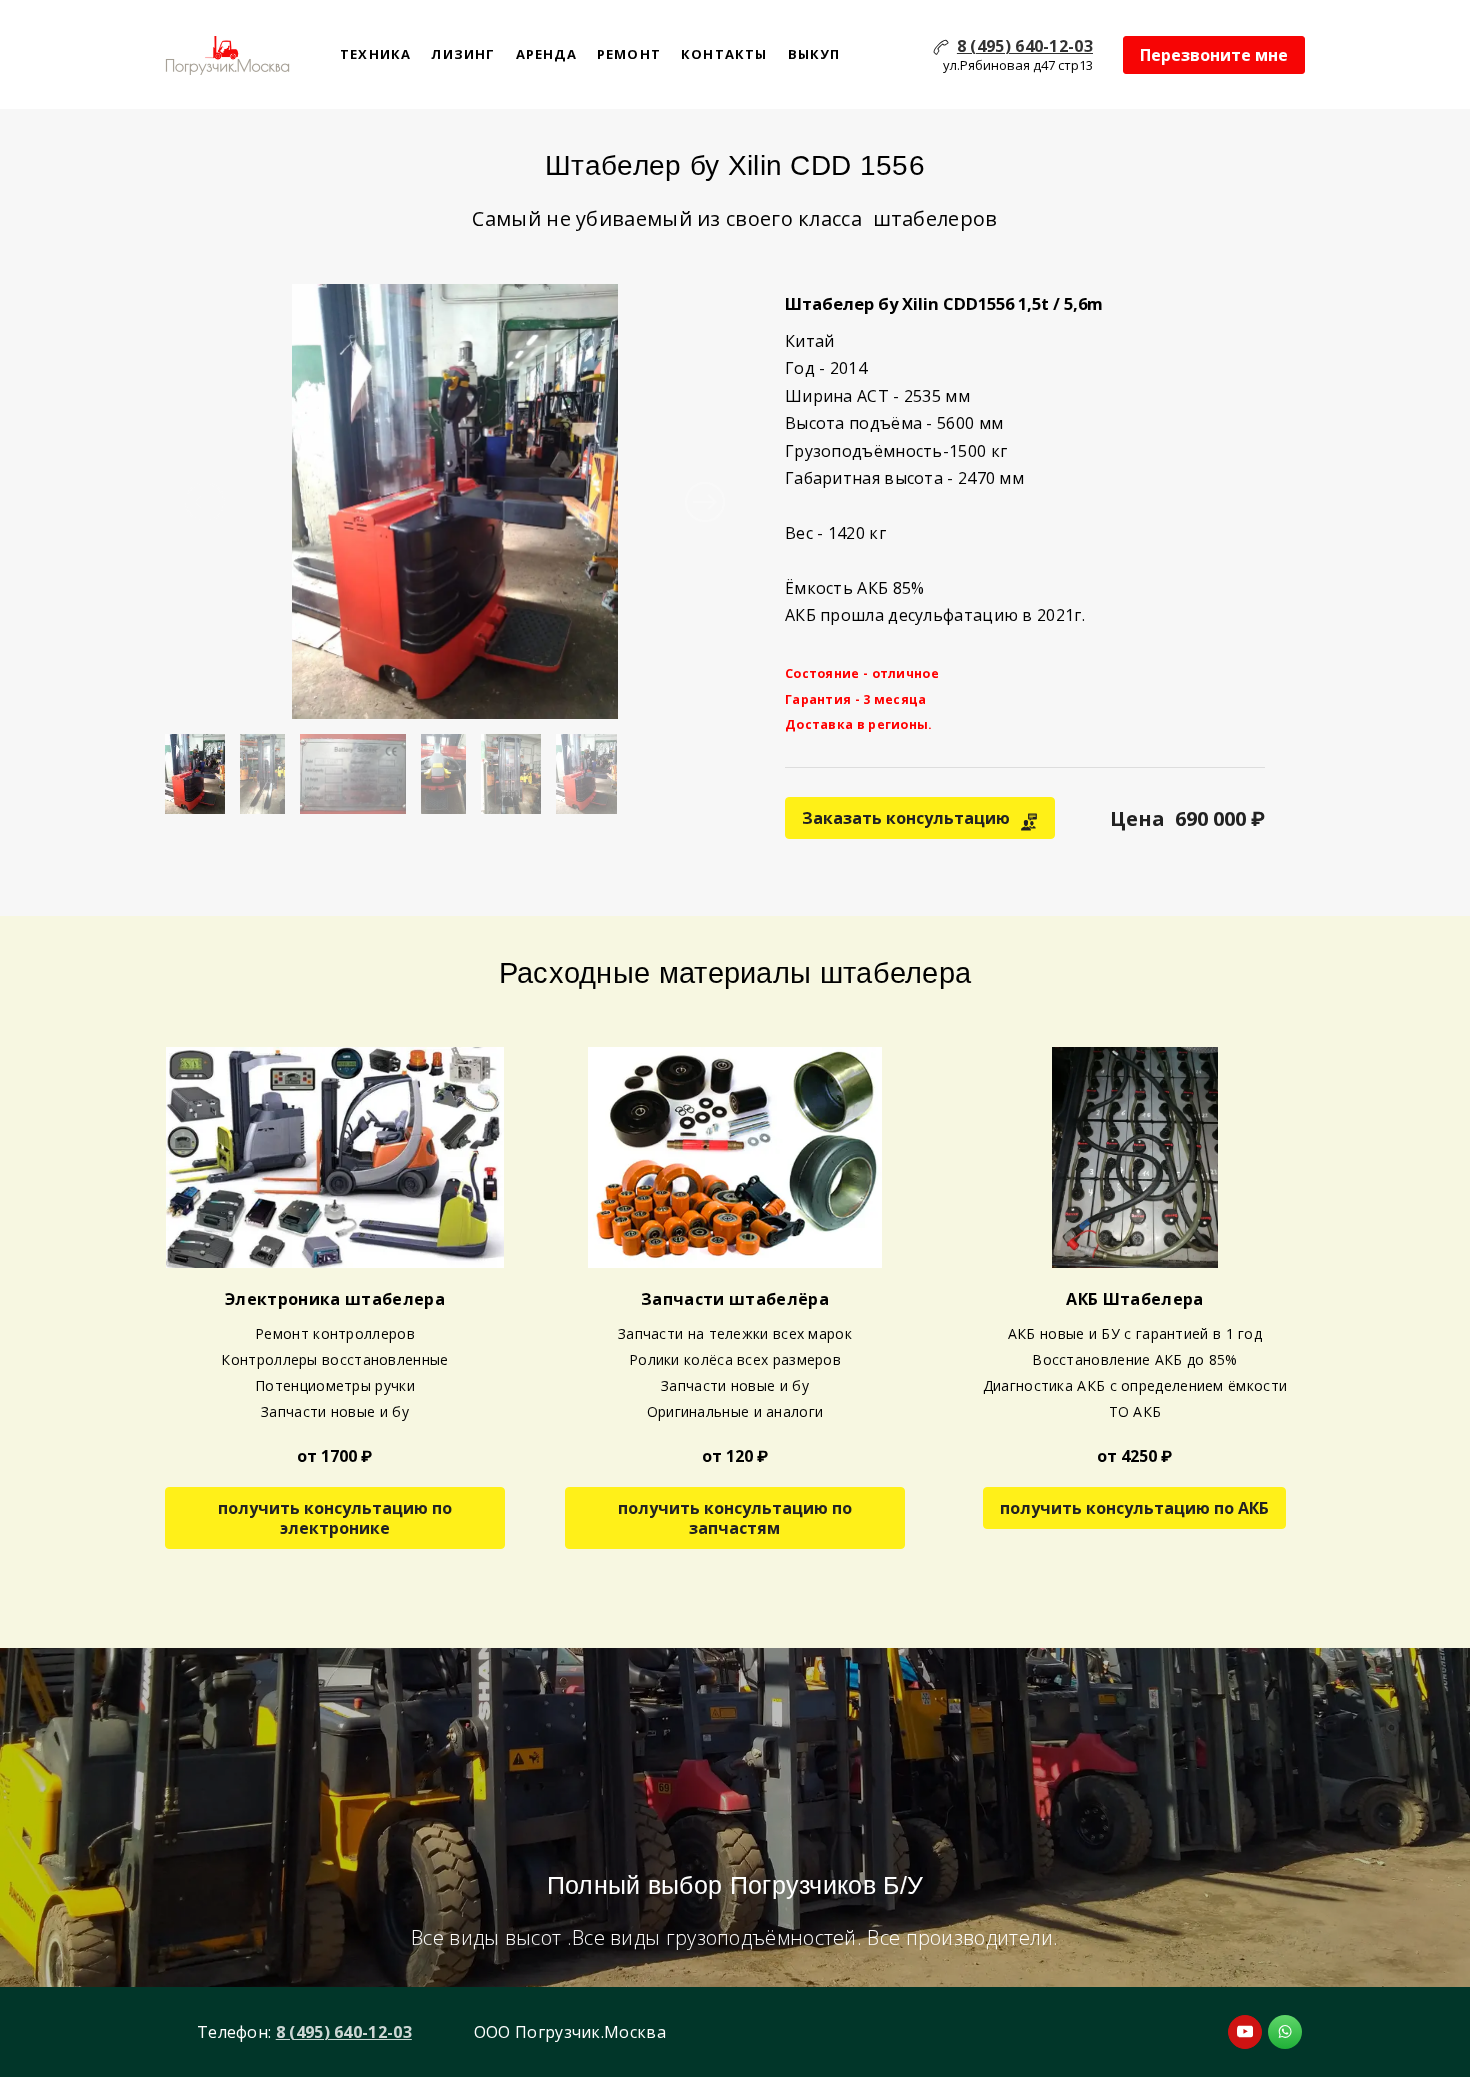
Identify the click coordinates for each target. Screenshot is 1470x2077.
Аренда (546, 54)
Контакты (724, 54)
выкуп (814, 54)
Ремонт (629, 54)
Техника (375, 54)
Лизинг (463, 54)
